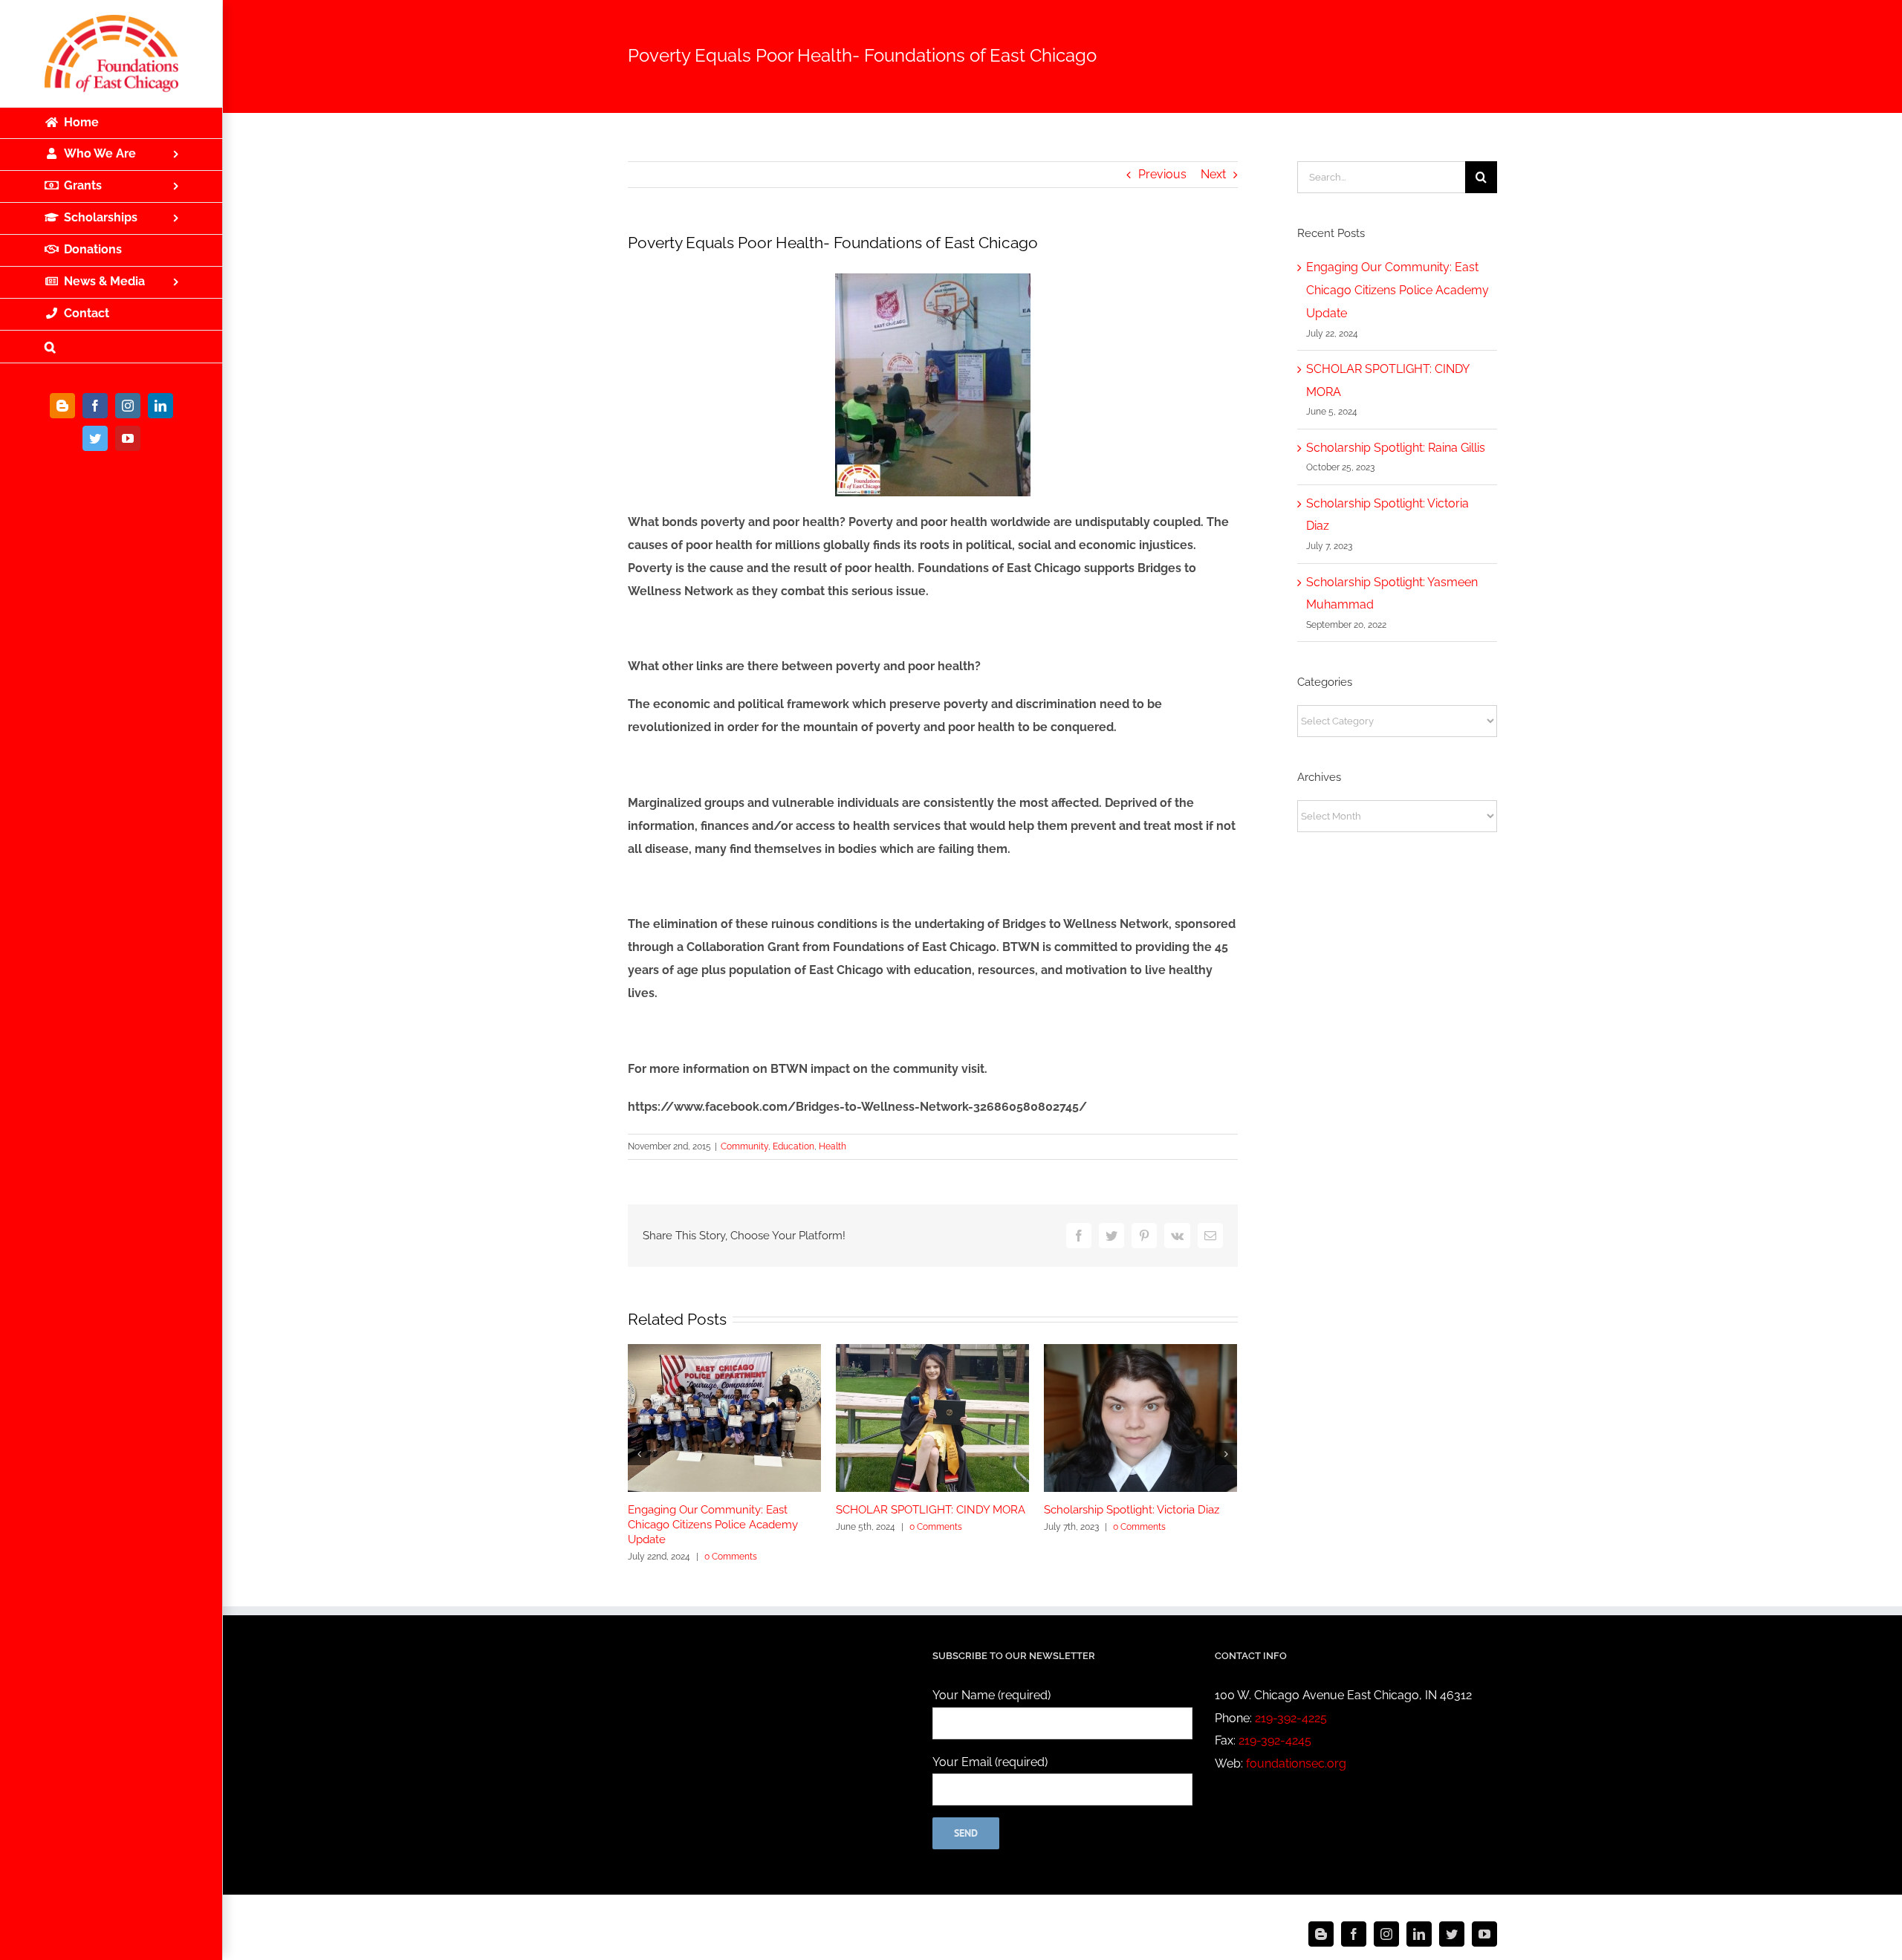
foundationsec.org (1296, 1763)
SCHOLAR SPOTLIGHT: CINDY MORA (931, 1510)
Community (744, 1146)
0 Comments (731, 1557)
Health (832, 1146)
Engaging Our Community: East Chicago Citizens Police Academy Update (713, 1525)
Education (793, 1146)
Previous (1162, 174)
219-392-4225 (1291, 1718)
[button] (111, 347)
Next (1213, 174)
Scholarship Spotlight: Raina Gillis (1396, 448)
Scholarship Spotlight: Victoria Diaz (1132, 1510)
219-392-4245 (1275, 1740)
